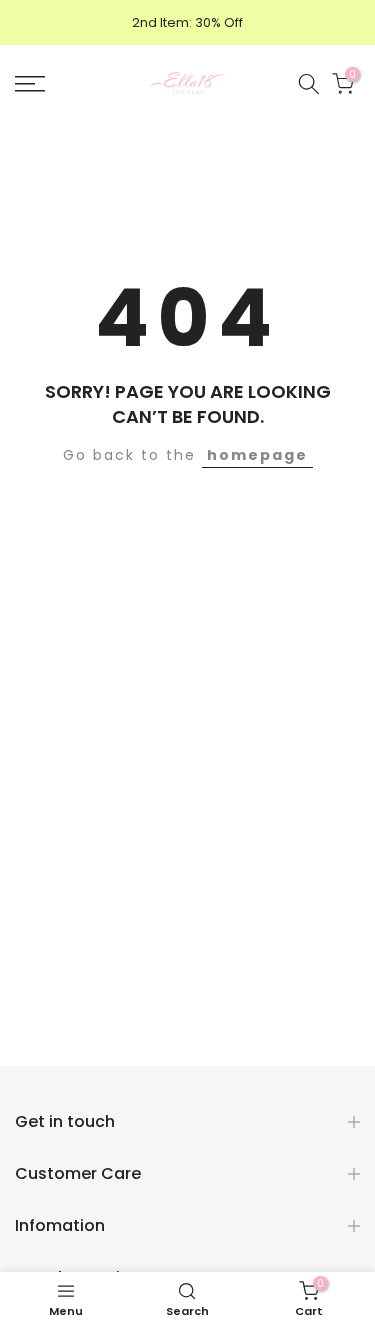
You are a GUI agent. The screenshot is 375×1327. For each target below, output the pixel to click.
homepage (257, 455)
